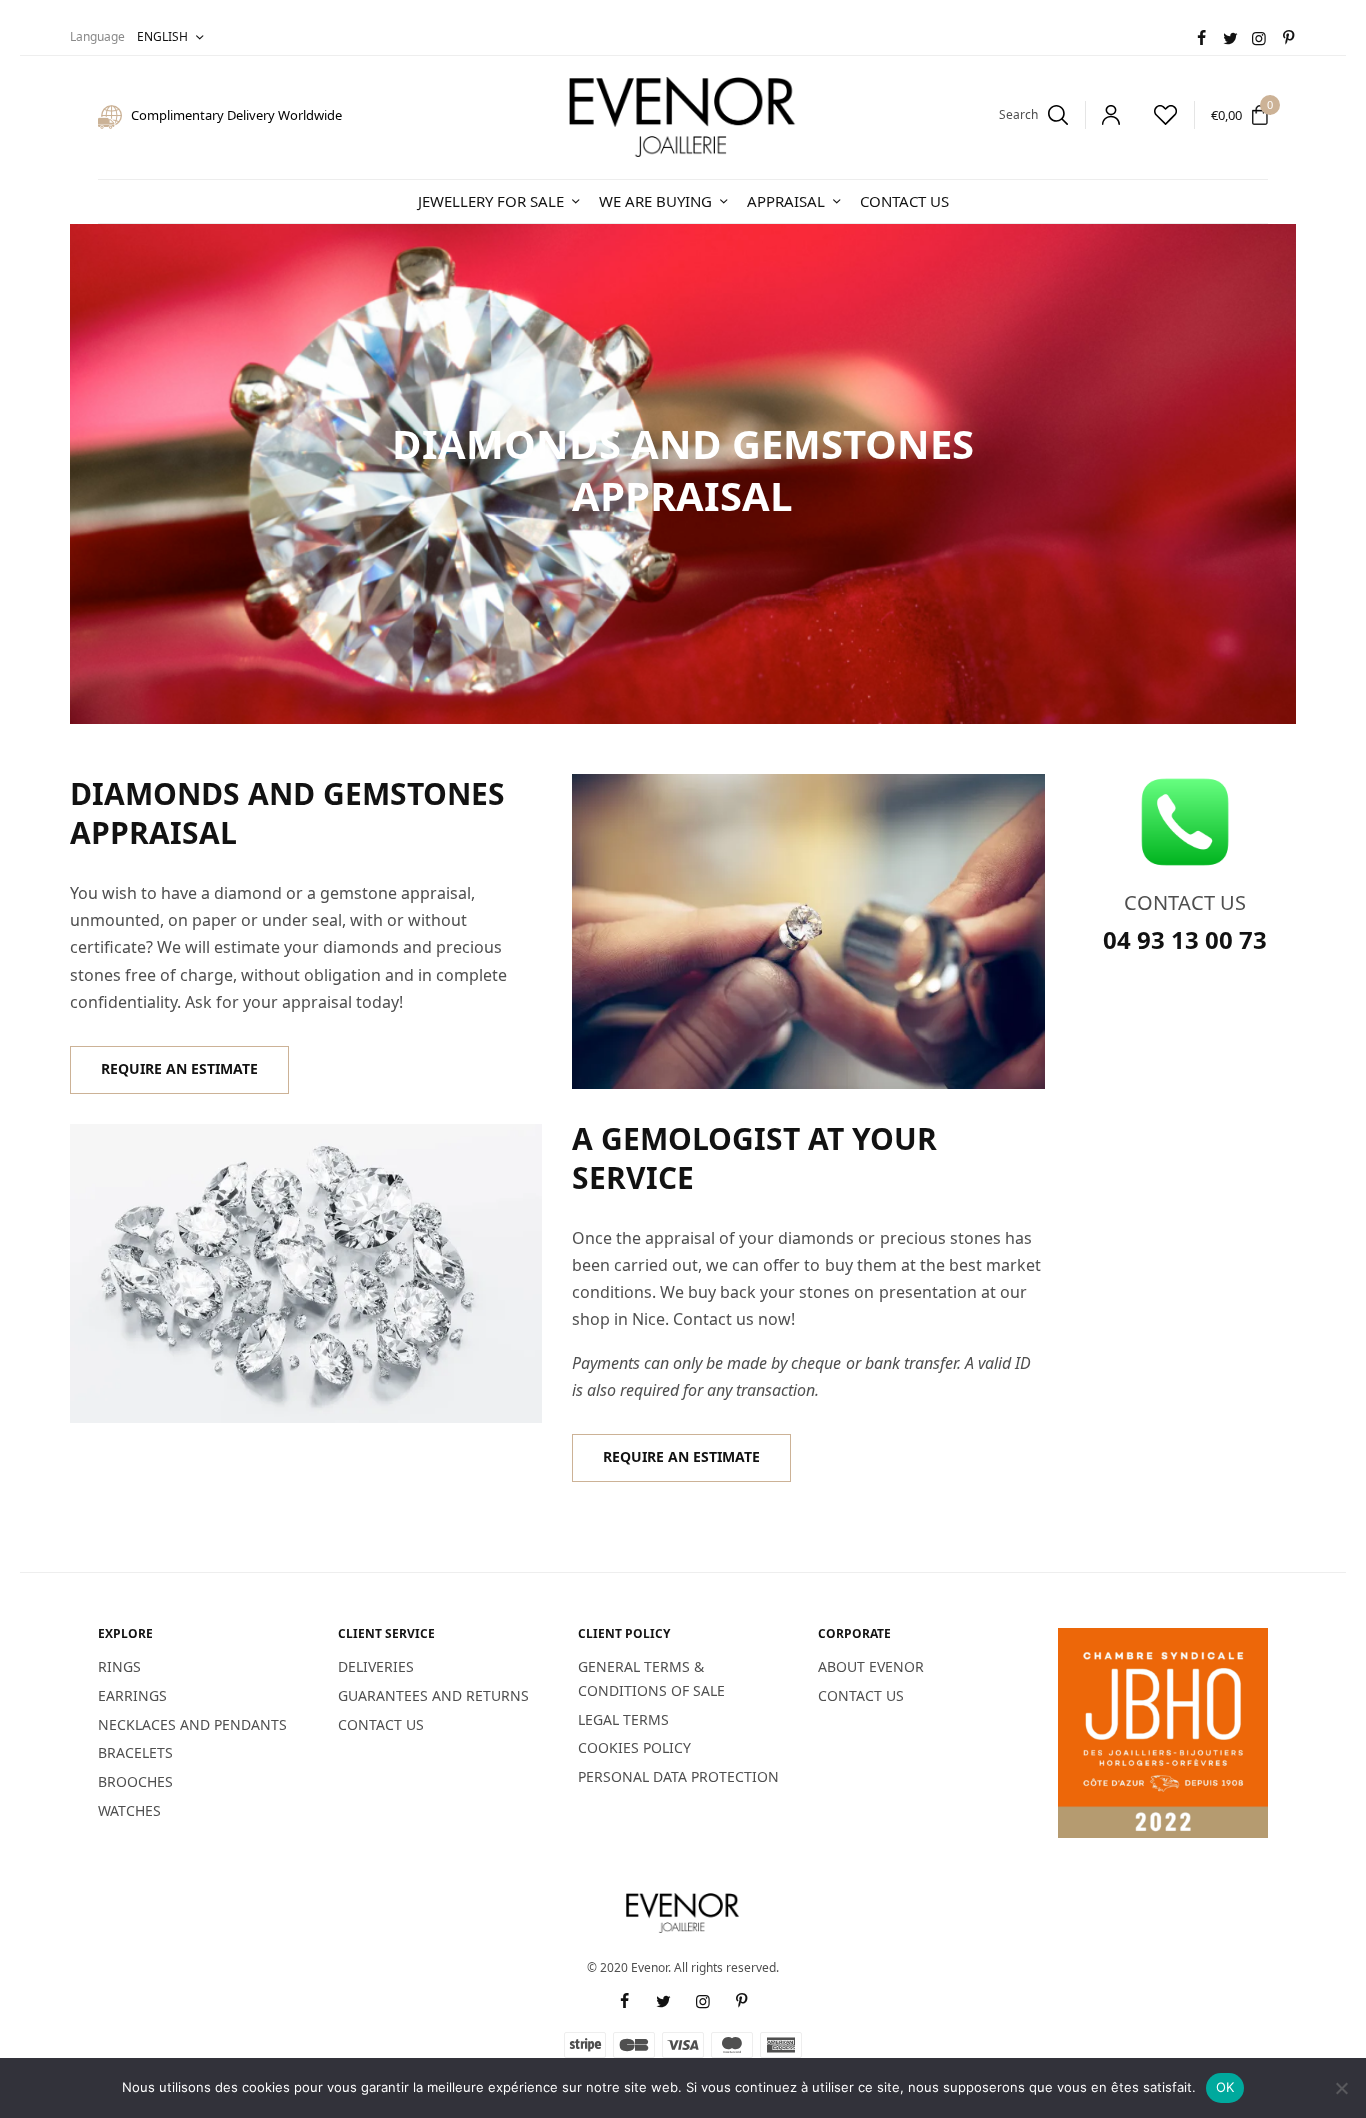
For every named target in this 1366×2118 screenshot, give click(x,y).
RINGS (119, 1666)
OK (1225, 2087)
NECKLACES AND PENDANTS (192, 1724)
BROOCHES (135, 1781)
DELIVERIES (376, 1666)
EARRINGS (132, 1695)
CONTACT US (381, 1724)
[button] (179, 1070)
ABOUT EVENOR (871, 1666)
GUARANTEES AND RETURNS (433, 1695)
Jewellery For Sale (491, 201)
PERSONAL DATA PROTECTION (678, 1776)
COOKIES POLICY (634, 1747)
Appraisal (786, 201)
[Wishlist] (1157, 115)
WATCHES (129, 1810)
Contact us (904, 201)
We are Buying (655, 201)
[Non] (1341, 2088)
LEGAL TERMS (623, 1719)
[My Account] (1102, 115)
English (162, 36)
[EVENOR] (683, 117)
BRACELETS (135, 1752)
